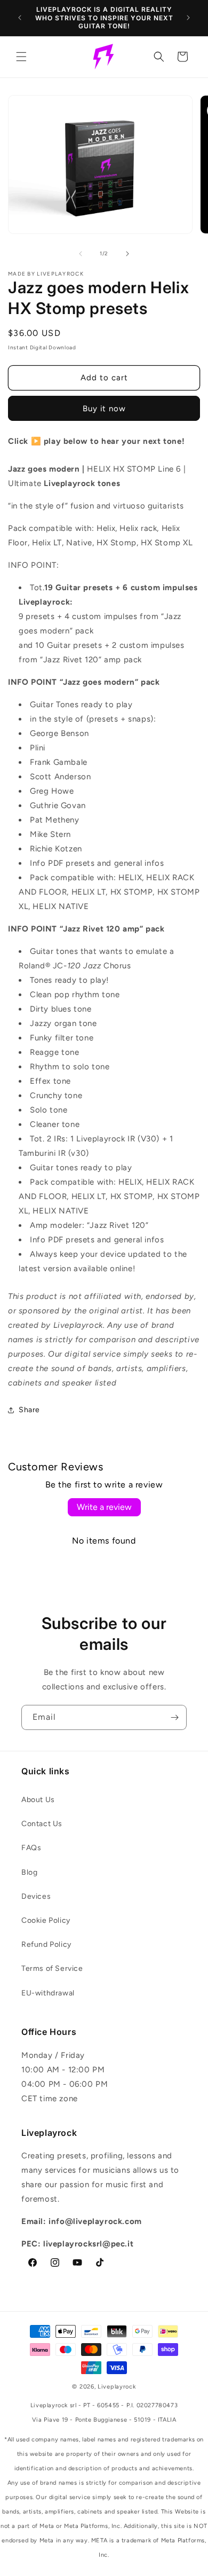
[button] (21, 57)
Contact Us (42, 1824)
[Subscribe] (174, 1717)
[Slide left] (81, 254)
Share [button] (29, 1410)
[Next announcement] (188, 18)
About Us (38, 1800)
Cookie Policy (46, 1920)
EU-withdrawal (48, 1993)
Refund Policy (46, 1944)
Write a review (104, 1507)
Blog (29, 1872)
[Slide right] (127, 254)
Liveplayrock (117, 2387)
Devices (36, 1896)
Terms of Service (52, 1968)
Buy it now (104, 409)
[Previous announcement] (20, 18)
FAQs (31, 1848)
